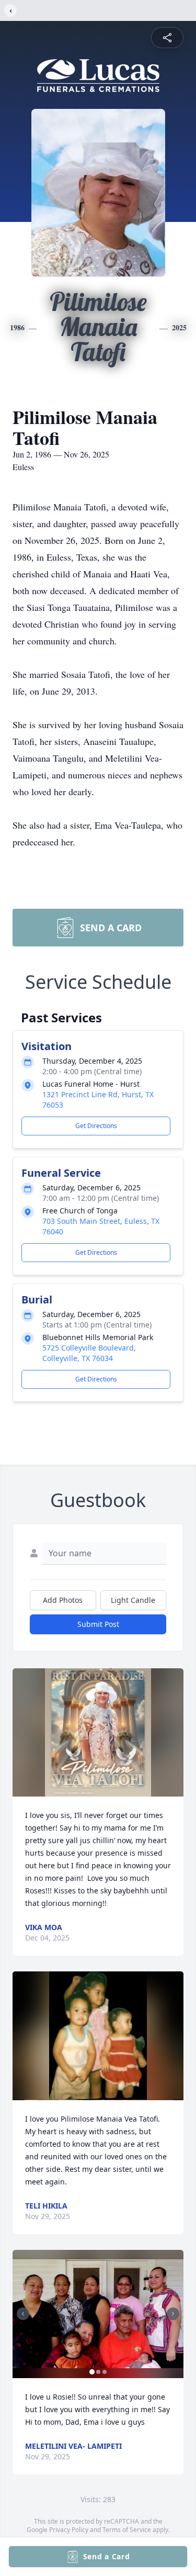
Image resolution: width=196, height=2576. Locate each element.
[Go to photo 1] (92, 2372)
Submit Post (98, 1624)
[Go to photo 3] (105, 2372)
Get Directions (96, 1126)
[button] (98, 1732)
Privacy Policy (69, 2530)
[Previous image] (23, 2314)
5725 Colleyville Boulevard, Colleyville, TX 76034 (89, 1353)
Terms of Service (127, 2530)
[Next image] (173, 2314)
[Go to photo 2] (98, 2372)
